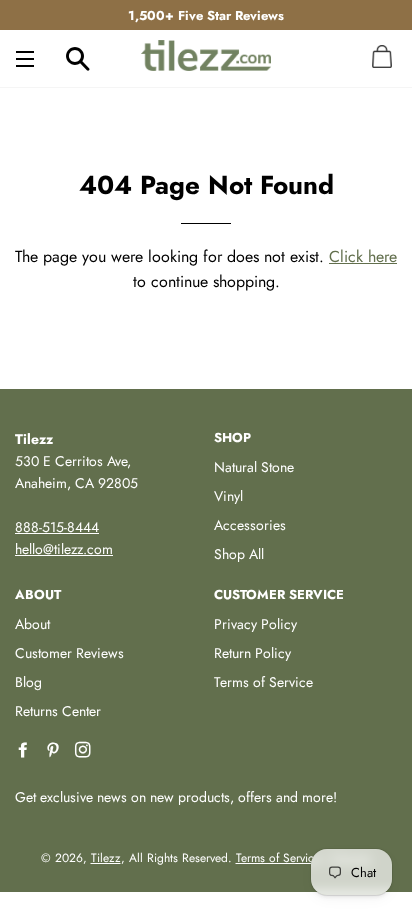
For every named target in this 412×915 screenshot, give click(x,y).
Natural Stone (254, 467)
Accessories (250, 525)
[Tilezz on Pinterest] (55, 750)
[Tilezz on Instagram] (85, 750)
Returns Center (58, 711)
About (32, 624)
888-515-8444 (57, 527)
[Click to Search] (78, 58)
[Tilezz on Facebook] (25, 750)
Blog (28, 682)
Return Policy (252, 653)
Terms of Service (263, 682)
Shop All (239, 554)
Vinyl (228, 496)
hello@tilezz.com (64, 549)
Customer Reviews (69, 653)
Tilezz (106, 858)
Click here (363, 256)
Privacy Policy (255, 624)
